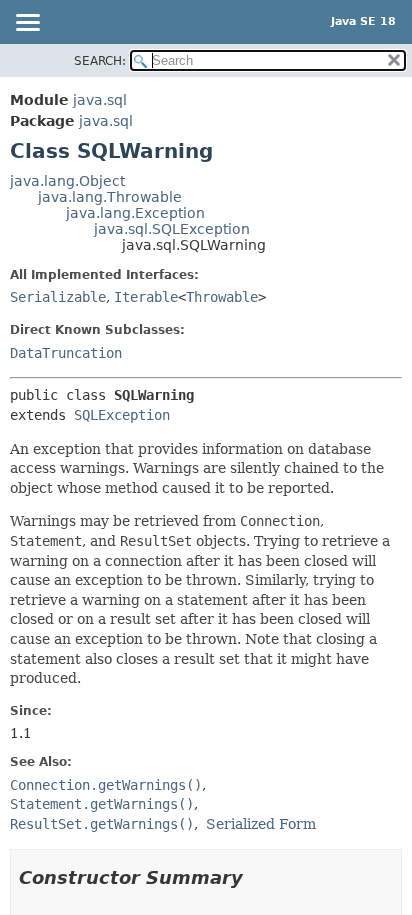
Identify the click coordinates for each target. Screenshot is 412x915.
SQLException (122, 415)
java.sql (100, 100)
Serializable (58, 297)
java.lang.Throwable (110, 197)
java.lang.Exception (135, 213)
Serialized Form (261, 824)
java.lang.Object (67, 181)
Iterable (146, 297)
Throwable (222, 297)
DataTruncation (66, 353)
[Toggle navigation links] (27, 24)
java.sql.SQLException (172, 229)
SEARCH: (100, 61)
